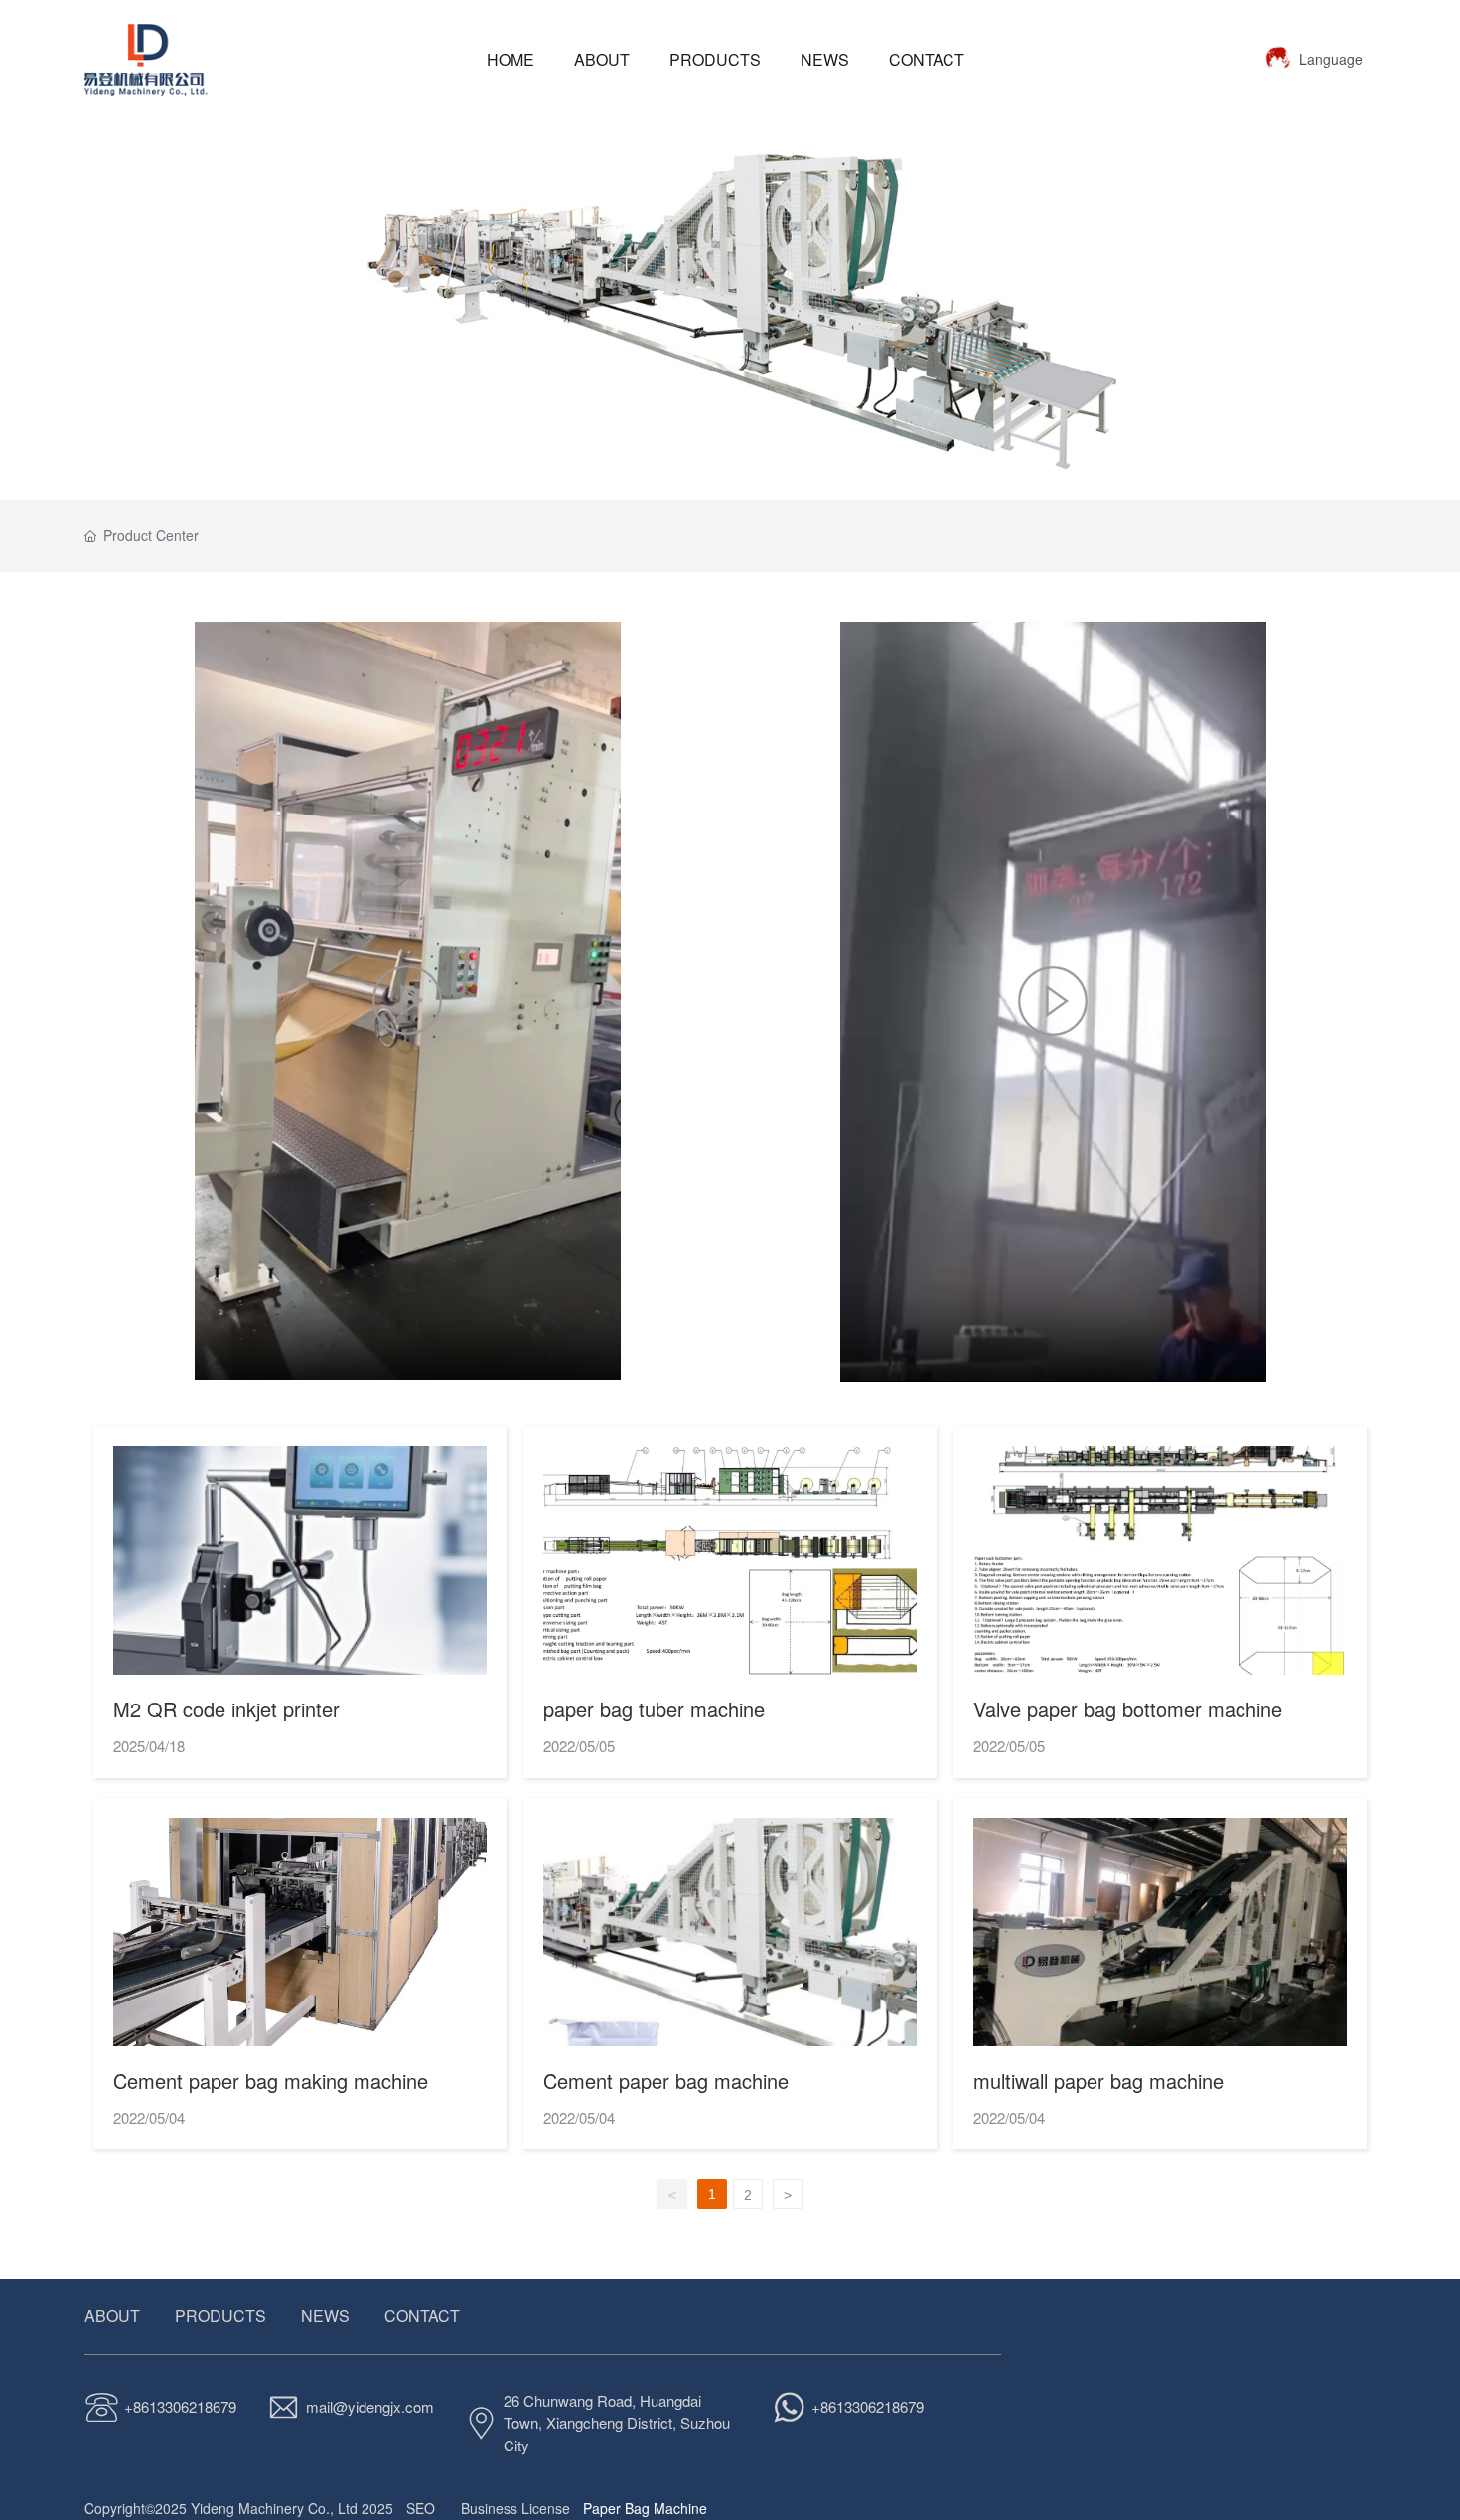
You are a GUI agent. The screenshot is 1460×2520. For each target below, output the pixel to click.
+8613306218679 (180, 2406)
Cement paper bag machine (666, 2080)
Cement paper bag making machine (271, 2080)
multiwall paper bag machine (1098, 2080)
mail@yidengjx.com (370, 2406)
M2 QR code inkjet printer (226, 1709)
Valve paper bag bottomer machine (1128, 1709)
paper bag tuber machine (654, 1709)
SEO (421, 2508)
